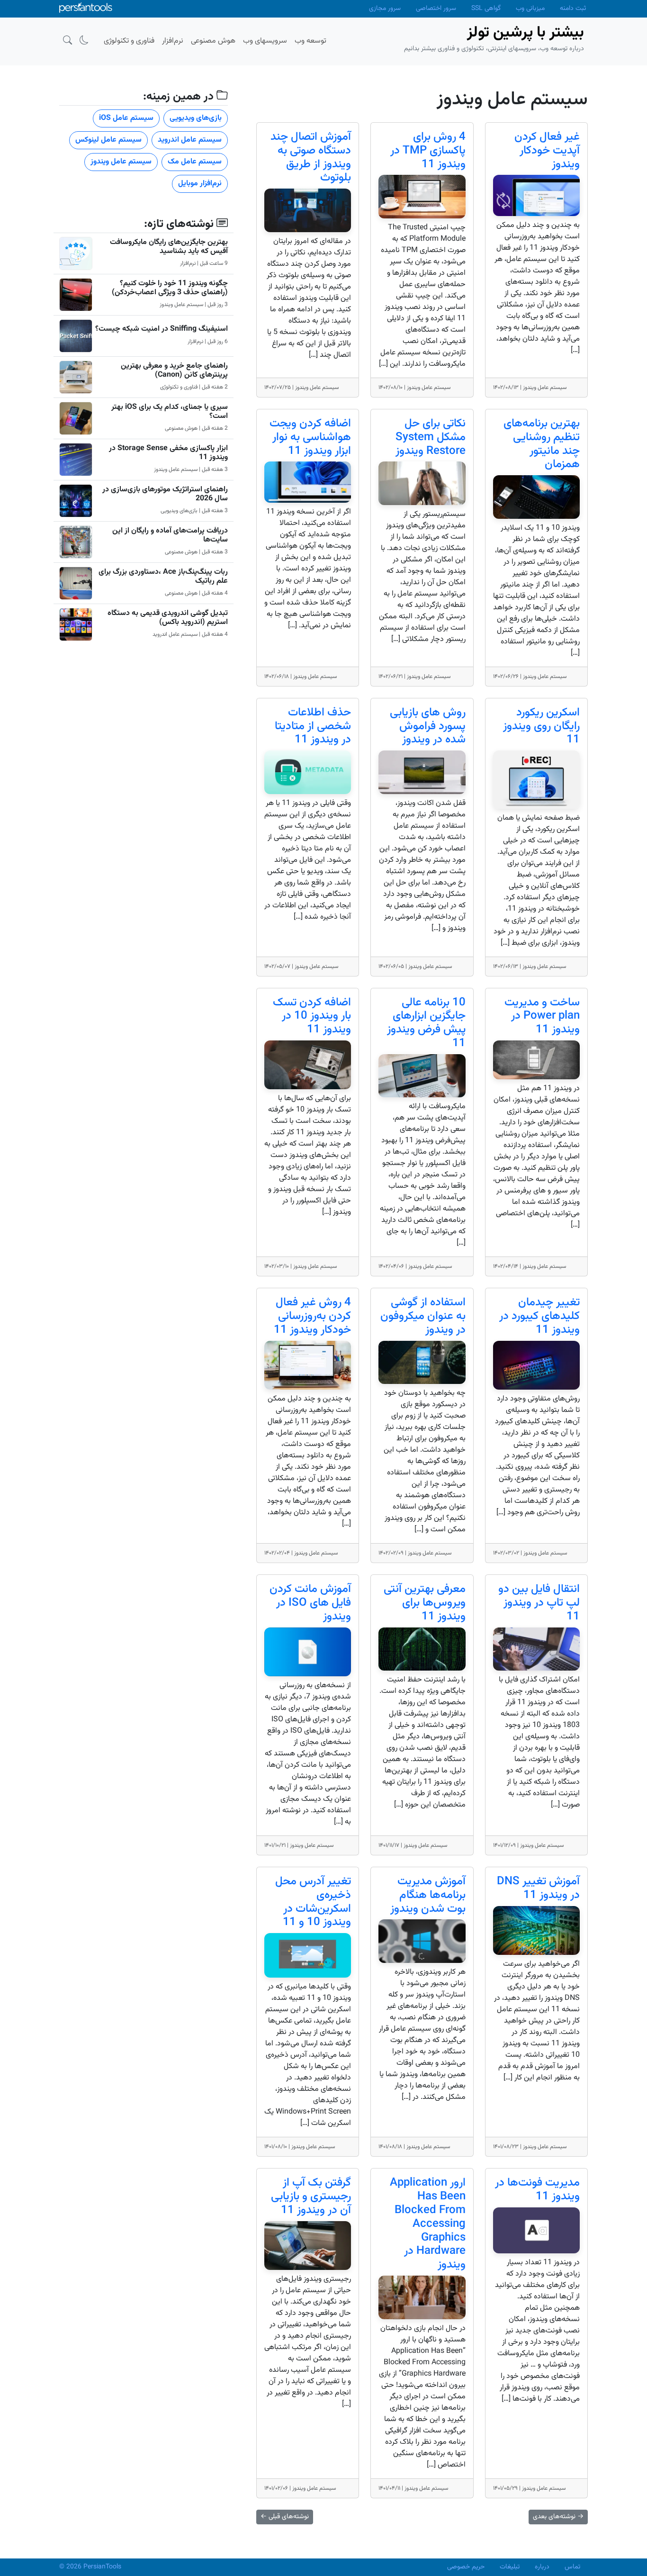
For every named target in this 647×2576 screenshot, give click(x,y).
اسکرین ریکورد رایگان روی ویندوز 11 (541, 726)
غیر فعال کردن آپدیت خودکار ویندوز (547, 151)
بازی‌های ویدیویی (196, 118)
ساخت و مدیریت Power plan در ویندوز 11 (542, 1016)
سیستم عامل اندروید (190, 140)
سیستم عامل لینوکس (108, 140)
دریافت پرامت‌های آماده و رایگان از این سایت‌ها (170, 535)
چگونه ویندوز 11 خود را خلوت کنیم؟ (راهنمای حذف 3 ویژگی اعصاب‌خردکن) (170, 288)
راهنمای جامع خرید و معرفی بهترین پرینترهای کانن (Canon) (174, 371)
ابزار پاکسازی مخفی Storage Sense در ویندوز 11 (168, 453)
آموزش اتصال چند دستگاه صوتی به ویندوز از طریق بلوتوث (311, 157)
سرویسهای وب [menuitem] (265, 41)
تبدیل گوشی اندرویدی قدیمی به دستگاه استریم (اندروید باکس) (168, 618)
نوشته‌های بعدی (558, 2517)
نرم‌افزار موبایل (200, 184)
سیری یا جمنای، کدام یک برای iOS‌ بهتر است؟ (170, 412)
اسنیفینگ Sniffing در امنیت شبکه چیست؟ (162, 329)
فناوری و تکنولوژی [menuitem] (129, 41)
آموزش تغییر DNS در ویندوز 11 (538, 1888)
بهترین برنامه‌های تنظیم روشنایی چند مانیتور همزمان (542, 444)
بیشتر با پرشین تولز (526, 33)
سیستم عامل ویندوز (121, 162)
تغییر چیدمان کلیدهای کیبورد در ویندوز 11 (539, 1316)
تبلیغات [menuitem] (510, 2567)
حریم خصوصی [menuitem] (466, 2567)
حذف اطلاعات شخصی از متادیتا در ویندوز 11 (313, 726)
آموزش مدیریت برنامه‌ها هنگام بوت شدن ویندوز (428, 1895)
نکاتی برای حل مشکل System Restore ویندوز (431, 437)
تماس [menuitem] (572, 2567)
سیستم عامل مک (195, 162)
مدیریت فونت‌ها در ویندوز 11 (537, 2190)
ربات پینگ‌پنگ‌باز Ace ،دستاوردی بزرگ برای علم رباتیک (163, 577)
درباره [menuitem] (542, 2567)
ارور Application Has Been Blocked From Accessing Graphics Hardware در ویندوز (428, 2224)
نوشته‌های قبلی (285, 2517)
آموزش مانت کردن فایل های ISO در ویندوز (310, 1603)
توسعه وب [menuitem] (310, 41)
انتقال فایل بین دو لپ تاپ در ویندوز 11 (539, 1603)
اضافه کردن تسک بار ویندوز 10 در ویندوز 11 (312, 1016)
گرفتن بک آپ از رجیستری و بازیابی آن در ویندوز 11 (311, 2196)
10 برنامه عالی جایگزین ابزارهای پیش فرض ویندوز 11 (426, 1023)
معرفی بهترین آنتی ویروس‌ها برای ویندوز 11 (425, 1603)
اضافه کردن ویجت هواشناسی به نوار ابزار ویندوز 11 (310, 437)
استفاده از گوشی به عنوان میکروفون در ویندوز (423, 1316)
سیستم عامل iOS (126, 118)
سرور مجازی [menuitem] (385, 9)
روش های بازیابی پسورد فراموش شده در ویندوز (428, 726)
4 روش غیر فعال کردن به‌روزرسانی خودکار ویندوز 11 (312, 1316)
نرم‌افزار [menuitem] (173, 41)
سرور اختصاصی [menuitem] (436, 9)
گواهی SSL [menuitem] (486, 9)
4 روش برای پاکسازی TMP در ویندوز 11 (428, 151)
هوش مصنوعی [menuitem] (213, 41)
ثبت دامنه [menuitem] (573, 9)
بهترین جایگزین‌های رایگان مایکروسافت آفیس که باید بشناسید (169, 247)
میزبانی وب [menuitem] (530, 9)
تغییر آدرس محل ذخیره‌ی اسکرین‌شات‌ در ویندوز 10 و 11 (313, 1902)
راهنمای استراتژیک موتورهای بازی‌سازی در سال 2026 (165, 494)
